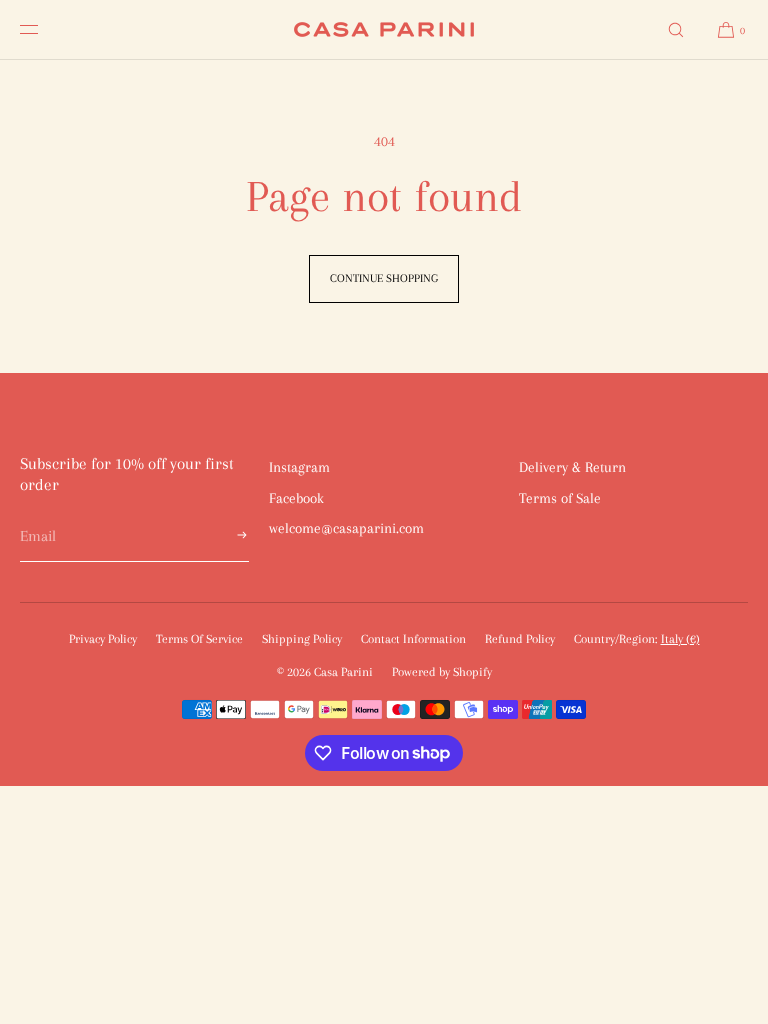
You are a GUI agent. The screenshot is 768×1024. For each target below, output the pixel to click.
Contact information (413, 639)
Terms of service (199, 639)
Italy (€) (680, 639)
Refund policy (520, 639)
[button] (676, 29)
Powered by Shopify (442, 672)
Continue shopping (384, 278)
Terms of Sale (560, 498)
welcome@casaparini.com (346, 528)
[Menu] (44, 29)
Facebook (296, 498)
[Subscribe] (224, 536)
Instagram (299, 467)
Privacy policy (103, 639)
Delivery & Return (572, 467)
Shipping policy (302, 639)
